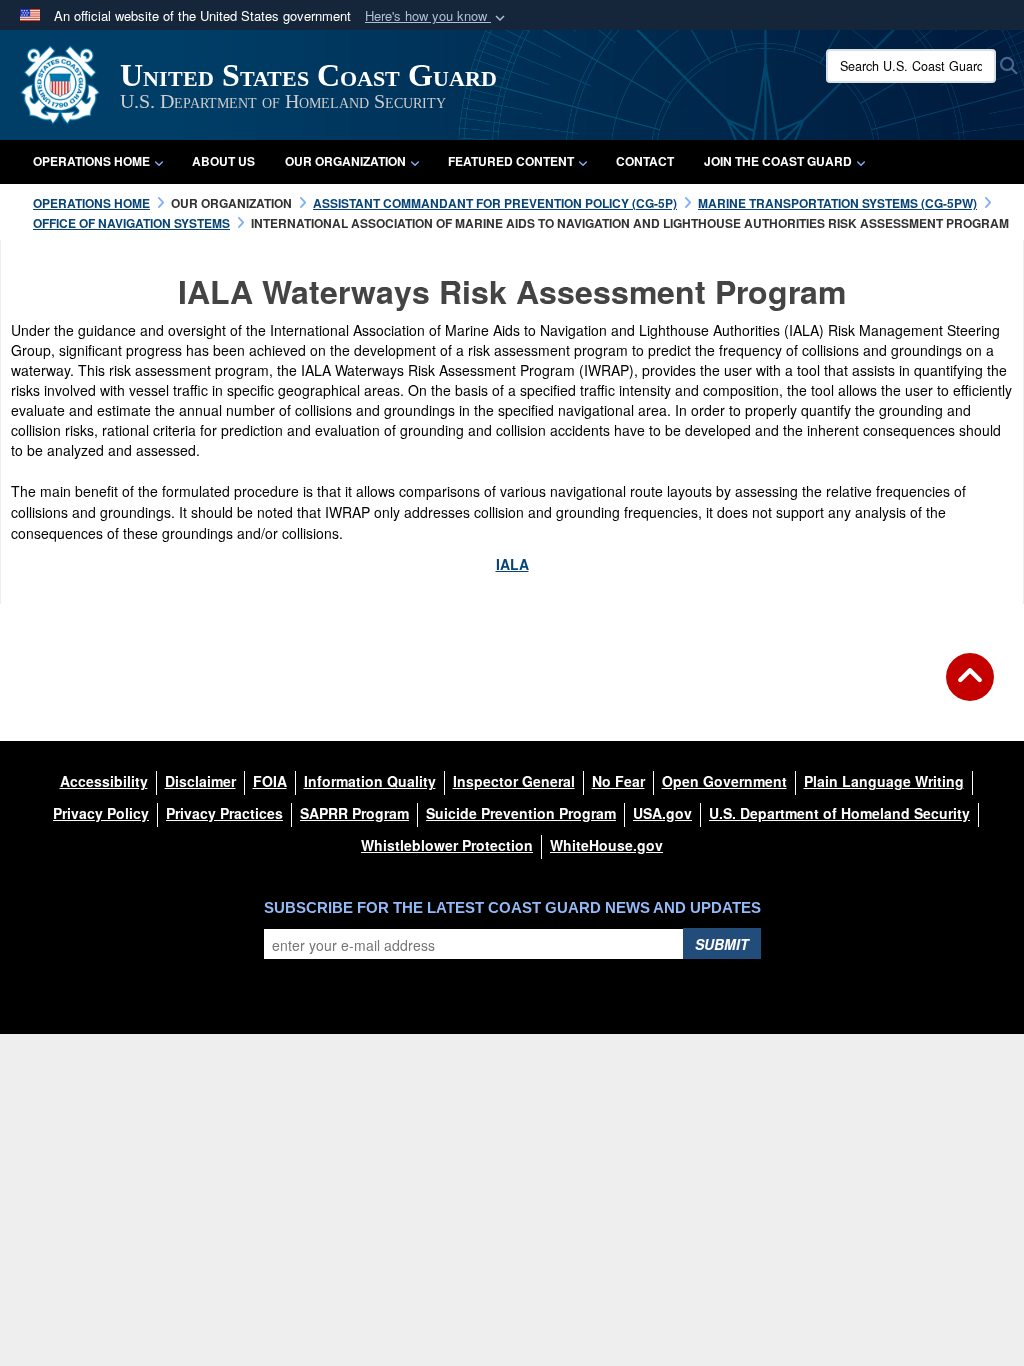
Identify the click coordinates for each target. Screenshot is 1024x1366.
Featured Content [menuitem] (511, 161)
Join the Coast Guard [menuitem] (778, 161)
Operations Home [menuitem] (91, 161)
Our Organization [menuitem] (345, 161)
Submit (722, 944)
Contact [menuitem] (645, 161)
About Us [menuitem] (223, 161)
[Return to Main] (970, 689)
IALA (512, 564)
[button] (437, 16)
